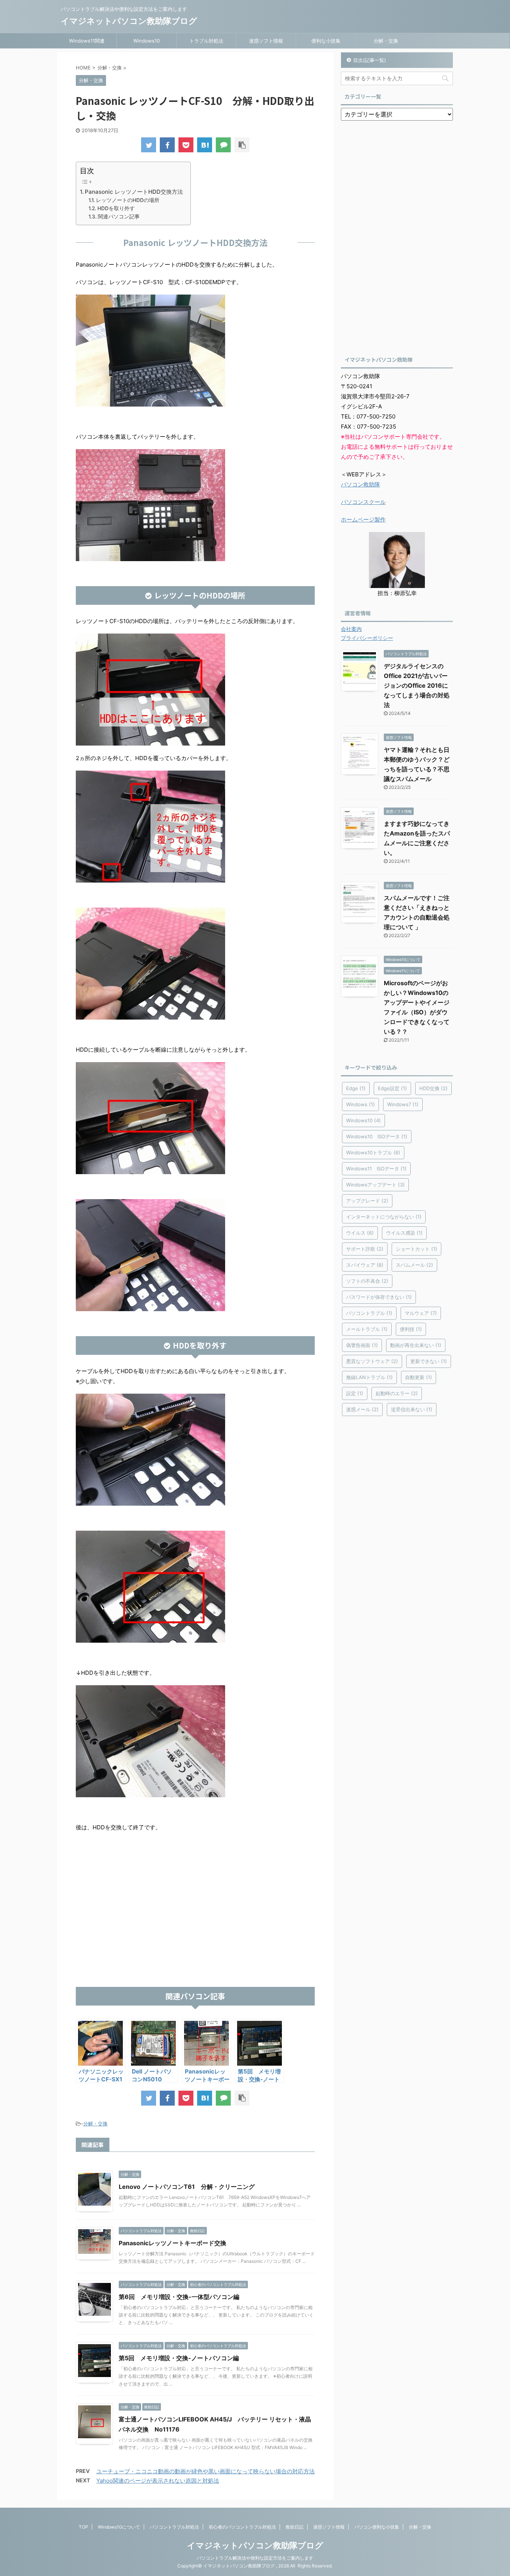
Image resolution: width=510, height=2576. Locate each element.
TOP (83, 2527)
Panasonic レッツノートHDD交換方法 (134, 192)
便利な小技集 (326, 41)
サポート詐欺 (365, 1249)
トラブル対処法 (206, 41)
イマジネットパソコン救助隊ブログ (129, 21)
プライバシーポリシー (367, 638)
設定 (355, 1393)
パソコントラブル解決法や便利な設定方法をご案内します (255, 2558)
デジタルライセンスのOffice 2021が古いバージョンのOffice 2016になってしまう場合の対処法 (417, 685)
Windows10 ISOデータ (377, 1136)
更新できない (429, 1361)
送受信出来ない (412, 1409)
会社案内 (351, 629)
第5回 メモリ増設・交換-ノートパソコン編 (179, 2358)
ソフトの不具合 (367, 1281)
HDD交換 (433, 1088)
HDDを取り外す (116, 208)
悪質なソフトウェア (372, 1361)
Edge (356, 1088)
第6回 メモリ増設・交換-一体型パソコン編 (179, 2297)
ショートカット (416, 1249)
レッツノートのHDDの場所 (128, 200)
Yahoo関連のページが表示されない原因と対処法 (158, 2481)
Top (492, 2558)
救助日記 (295, 2527)
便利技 (411, 1329)
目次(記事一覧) (370, 60)
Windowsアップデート (375, 1185)
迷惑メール (362, 1409)
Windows (360, 1104)
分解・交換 (386, 41)
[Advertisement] (195, 1927)
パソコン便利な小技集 (377, 2527)
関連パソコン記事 (119, 217)
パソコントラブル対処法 (174, 2527)
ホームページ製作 (363, 519)
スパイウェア (365, 1265)
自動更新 (419, 1377)
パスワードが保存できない (379, 1297)
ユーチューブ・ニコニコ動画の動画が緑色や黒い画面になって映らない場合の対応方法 (206, 2471)
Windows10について (119, 2527)
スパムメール (414, 1265)
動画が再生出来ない (416, 1345)
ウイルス (360, 1233)
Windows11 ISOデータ (376, 1169)
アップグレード (367, 1201)
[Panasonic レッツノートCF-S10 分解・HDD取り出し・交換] (205, 145)
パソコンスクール (363, 502)
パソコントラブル (369, 1313)
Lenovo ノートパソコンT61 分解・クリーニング (187, 2187)
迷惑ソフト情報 (266, 41)
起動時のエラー (397, 1393)
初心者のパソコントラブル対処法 (242, 2527)
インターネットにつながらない (384, 1217)
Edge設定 (392, 1088)
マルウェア (421, 1313)
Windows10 (147, 41)
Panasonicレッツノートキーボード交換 (172, 2243)
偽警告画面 (362, 1345)
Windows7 (403, 1104)
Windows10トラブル (373, 1152)
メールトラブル (367, 1329)
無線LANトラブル (369, 1377)
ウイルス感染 (404, 1233)
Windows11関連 (87, 41)
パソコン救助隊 (360, 484)
